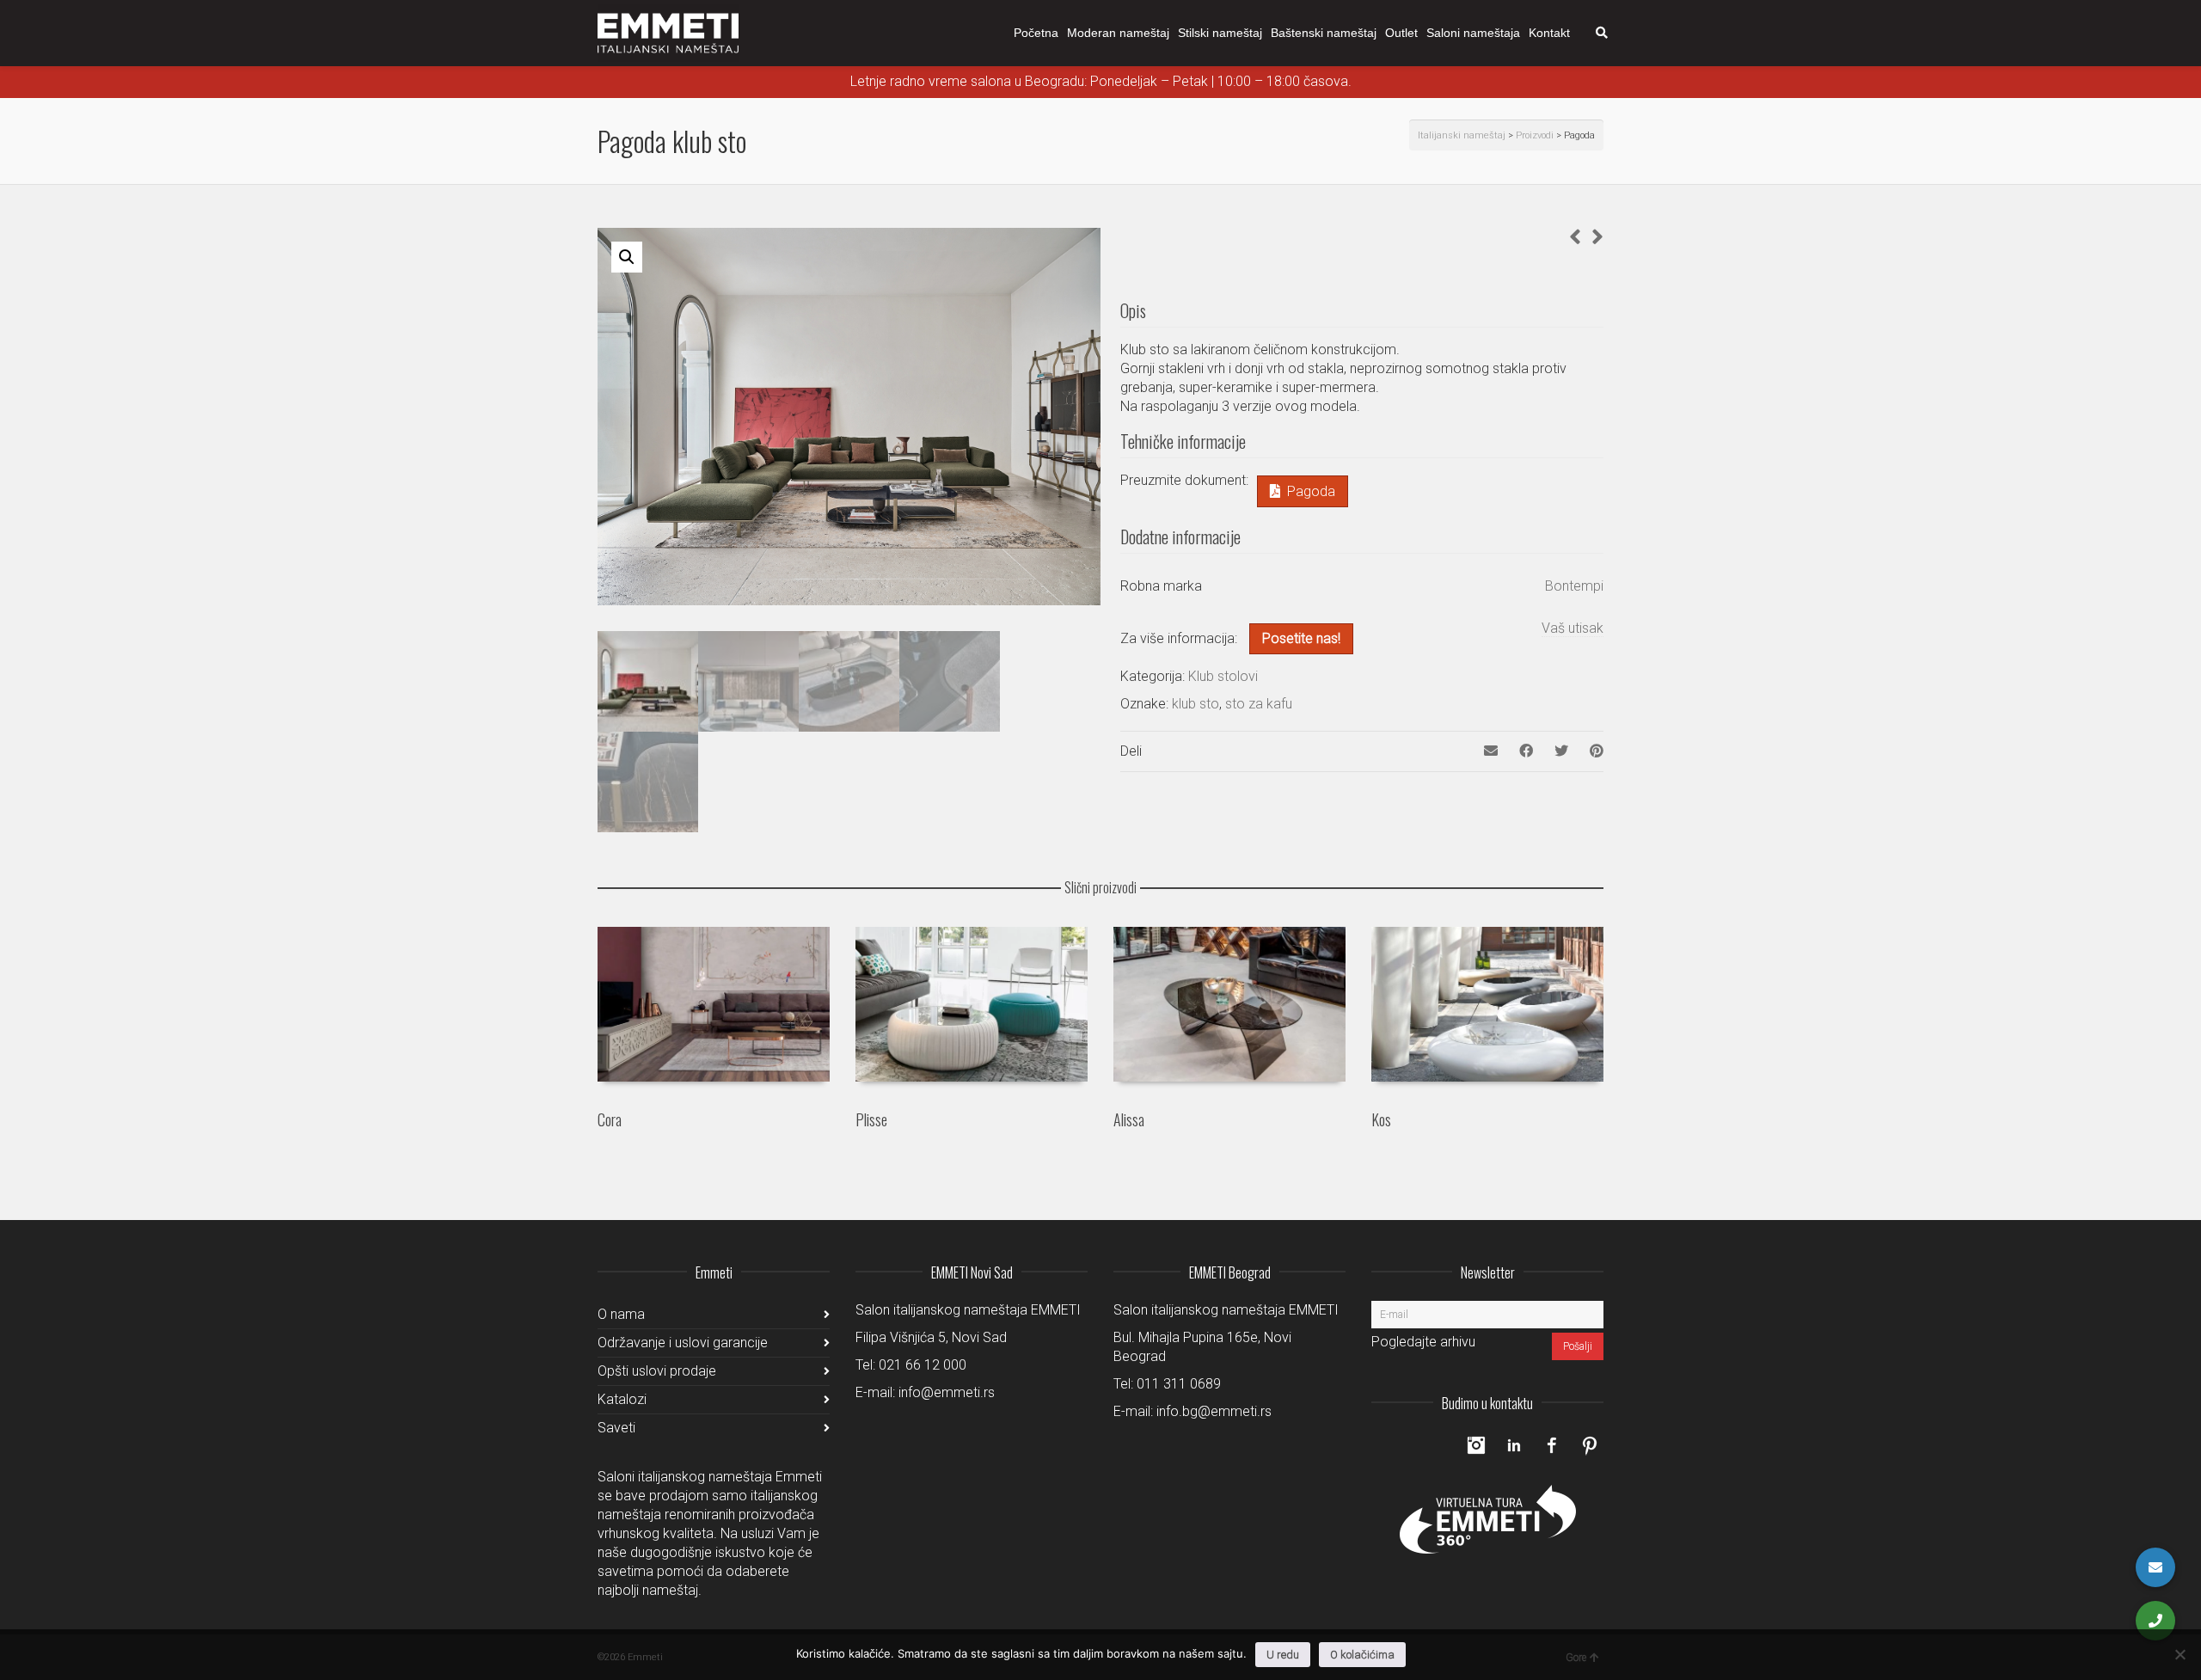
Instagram (1476, 1445)
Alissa (1129, 1119)
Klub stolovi (1223, 676)
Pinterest (1590, 1445)
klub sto (1196, 704)
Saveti (616, 1428)
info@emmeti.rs (947, 1392)
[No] (2180, 1654)
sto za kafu (1259, 704)
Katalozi (622, 1399)
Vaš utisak (1573, 628)
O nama (621, 1314)
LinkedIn (1514, 1445)
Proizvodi (1535, 135)
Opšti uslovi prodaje (657, 1371)
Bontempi (1574, 586)
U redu (1283, 1655)
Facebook (1552, 1445)
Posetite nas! (1301, 638)
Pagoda (1311, 491)
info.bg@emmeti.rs (1214, 1411)
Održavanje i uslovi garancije (683, 1343)
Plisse (871, 1119)
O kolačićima (1362, 1655)
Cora (610, 1119)
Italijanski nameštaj (1462, 135)
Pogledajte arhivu (1423, 1342)
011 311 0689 (1179, 1384)
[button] (627, 257)
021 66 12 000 (923, 1365)
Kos (1381, 1119)
